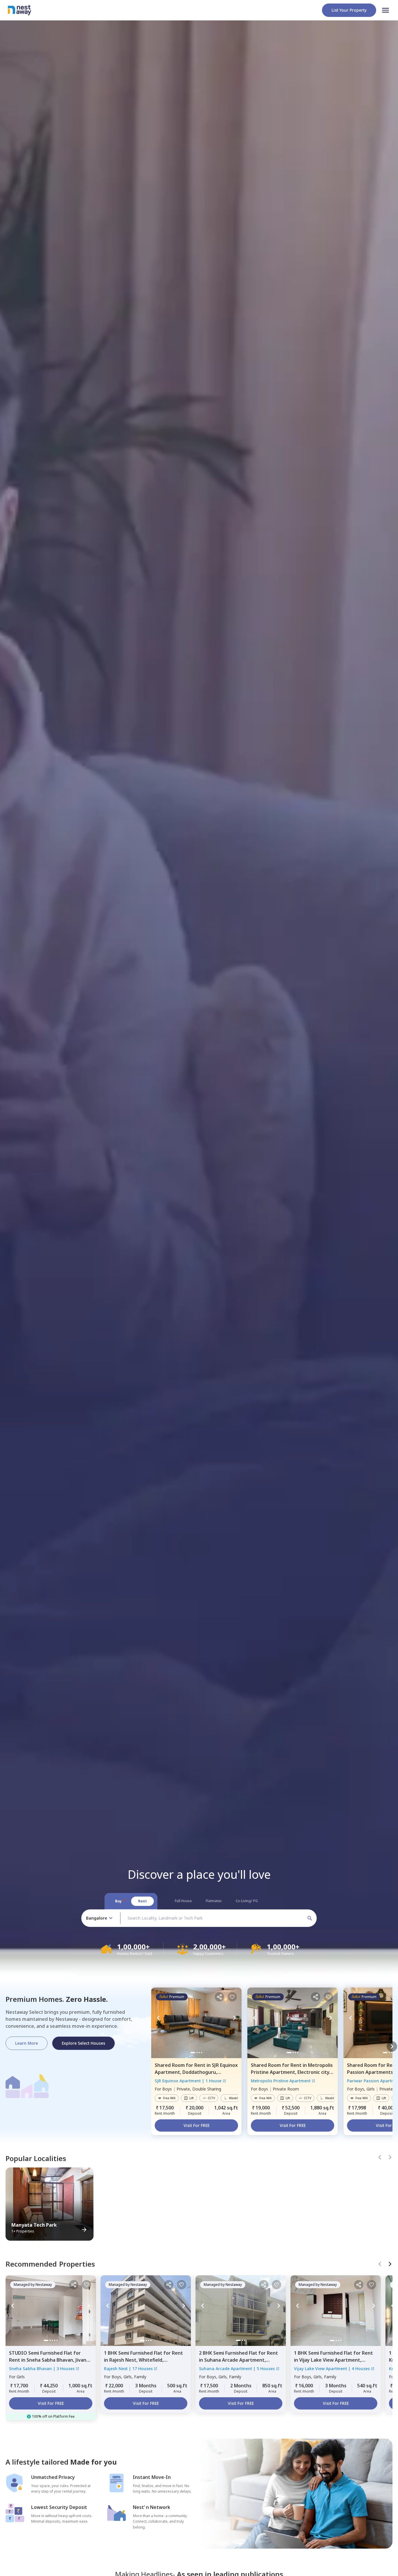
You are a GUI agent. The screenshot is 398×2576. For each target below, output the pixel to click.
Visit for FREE (197, 2125)
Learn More (27, 2043)
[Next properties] (392, 2046)
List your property (349, 10)
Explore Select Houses (83, 2043)
